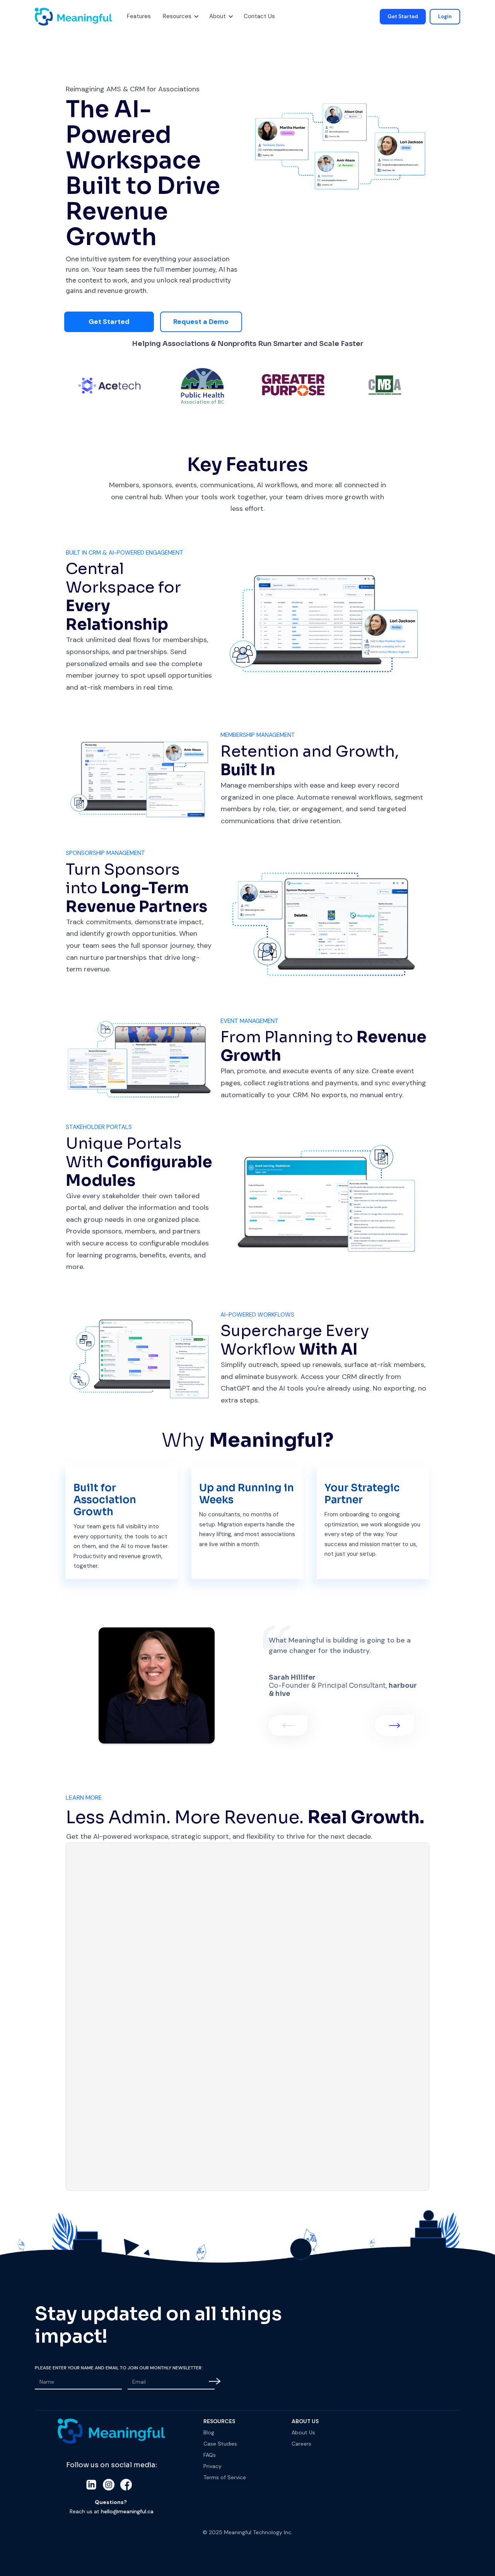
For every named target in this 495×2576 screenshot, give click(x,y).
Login (445, 16)
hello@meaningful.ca (127, 2511)
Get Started (403, 16)
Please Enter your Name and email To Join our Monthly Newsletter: (119, 2368)
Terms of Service (225, 2477)
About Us (303, 2432)
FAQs (210, 2455)
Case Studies (220, 2444)
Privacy (213, 2466)
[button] (138, 17)
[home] (44, 17)
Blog (209, 2432)
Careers (301, 2444)
